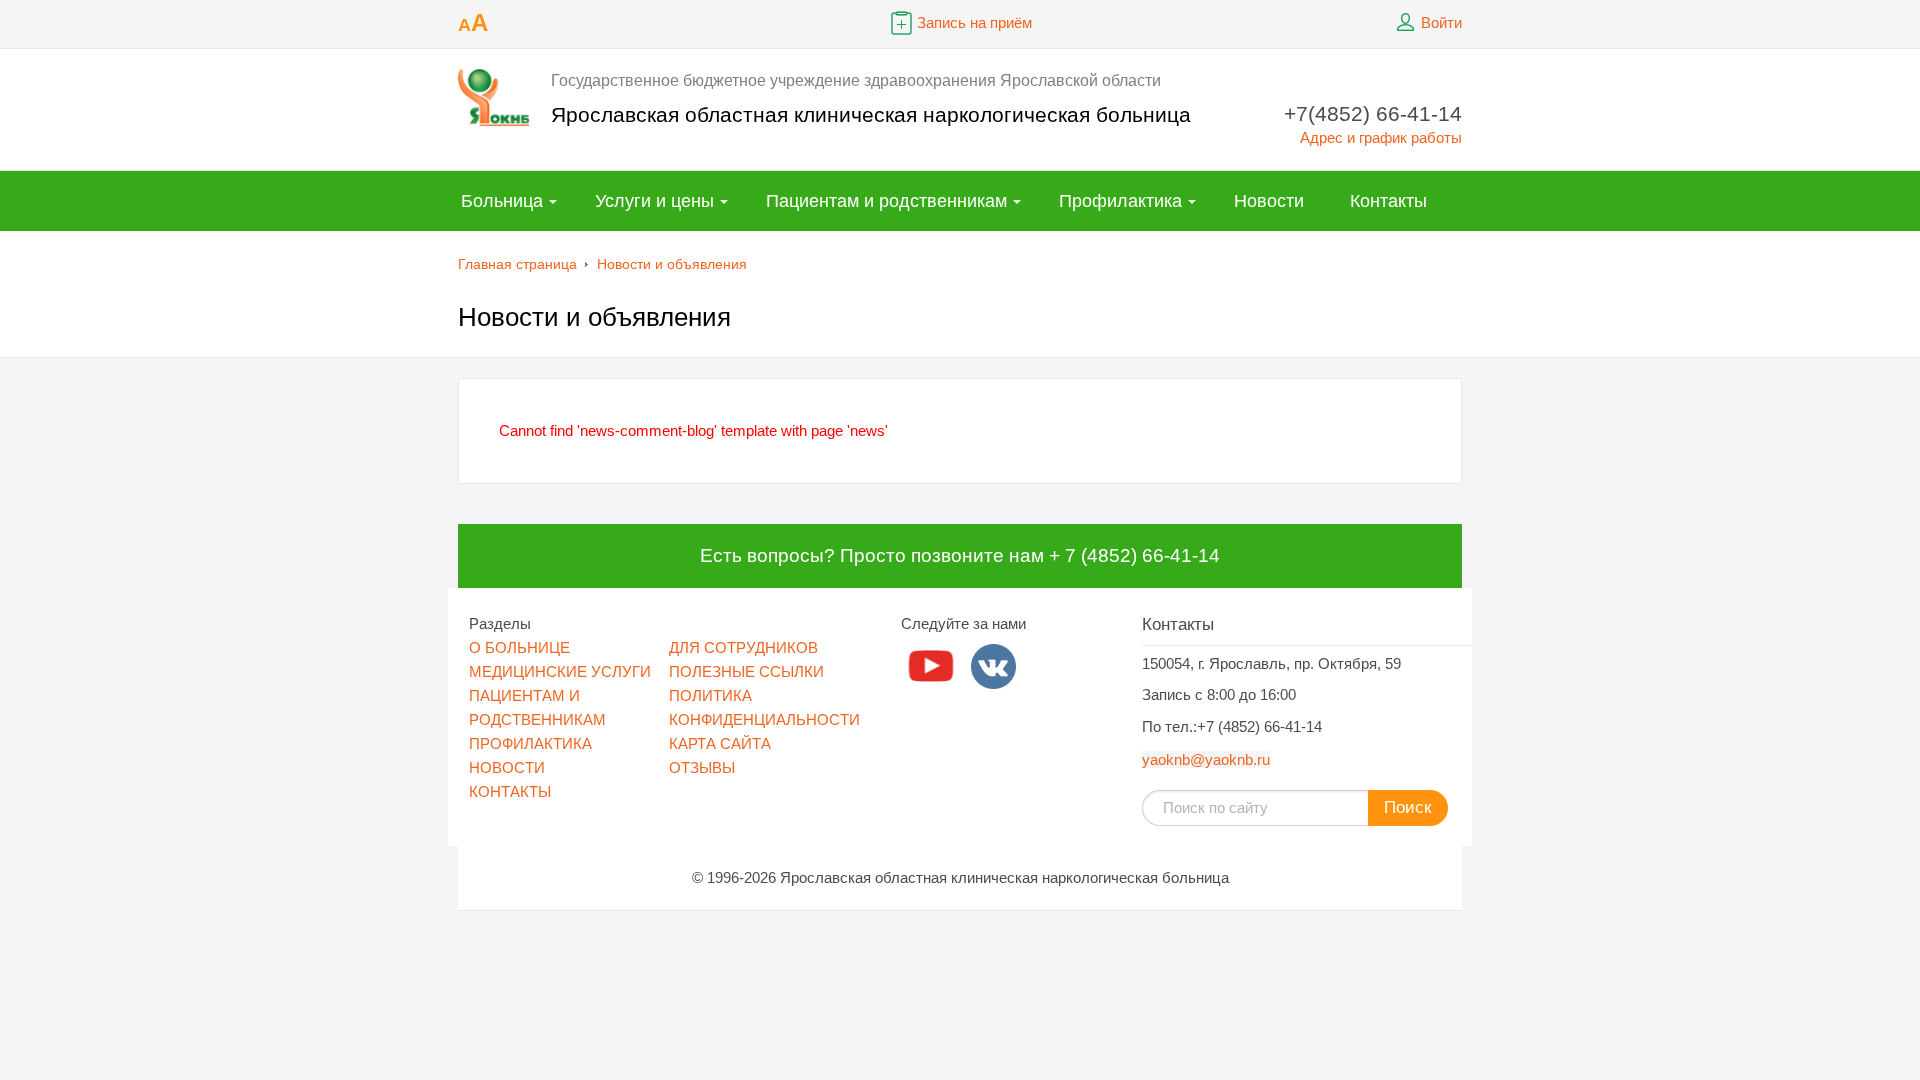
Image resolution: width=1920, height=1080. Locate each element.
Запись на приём (974, 22)
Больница (502, 201)
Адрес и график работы (1381, 137)
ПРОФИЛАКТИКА (530, 743)
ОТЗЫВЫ (702, 767)
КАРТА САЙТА (720, 743)
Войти (1441, 22)
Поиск (1407, 807)
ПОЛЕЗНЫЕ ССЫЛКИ (746, 671)
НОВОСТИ (507, 767)
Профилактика (1120, 201)
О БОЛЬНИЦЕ (519, 647)
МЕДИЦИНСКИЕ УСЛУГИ (560, 671)
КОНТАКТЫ (510, 791)
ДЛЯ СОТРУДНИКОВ (743, 647)
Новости (1269, 201)
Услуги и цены (654, 201)
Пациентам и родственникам (886, 201)
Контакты (1388, 201)
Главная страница (517, 264)
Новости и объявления (672, 264)
